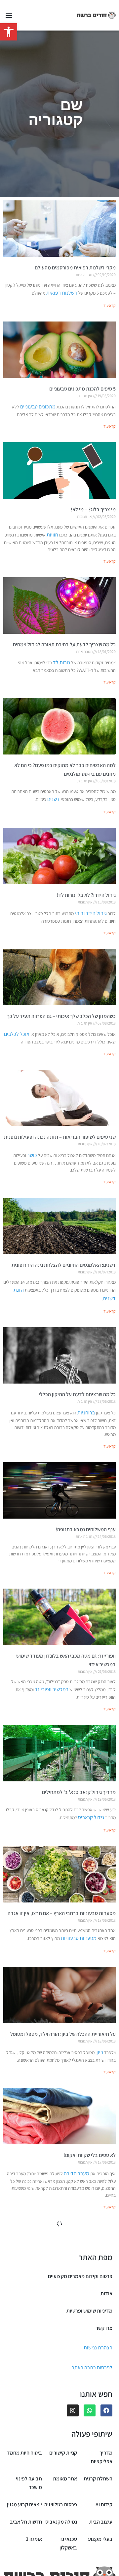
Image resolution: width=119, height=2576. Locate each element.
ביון (100, 2052)
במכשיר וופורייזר (52, 1689)
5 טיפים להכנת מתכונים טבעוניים (82, 389)
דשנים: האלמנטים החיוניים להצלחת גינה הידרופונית (64, 1265)
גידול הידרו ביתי (91, 913)
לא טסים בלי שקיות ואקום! (90, 2155)
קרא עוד (110, 305)
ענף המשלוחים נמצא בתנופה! (86, 1529)
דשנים (54, 799)
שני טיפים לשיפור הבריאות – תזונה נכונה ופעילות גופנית (60, 1137)
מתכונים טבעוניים (38, 407)
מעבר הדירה (77, 2173)
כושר (32, 1155)
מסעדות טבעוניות (79, 1938)
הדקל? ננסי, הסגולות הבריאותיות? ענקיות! (73, 2555)
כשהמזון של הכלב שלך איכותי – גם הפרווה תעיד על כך (61, 1016)
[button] (9, 32)
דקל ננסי (97, 2573)
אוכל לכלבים (17, 1034)
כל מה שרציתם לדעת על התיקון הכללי (77, 1394)
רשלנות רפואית (62, 293)
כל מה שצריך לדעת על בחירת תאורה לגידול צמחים (64, 644)
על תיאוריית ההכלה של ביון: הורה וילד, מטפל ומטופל (63, 2034)
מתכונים (107, 2324)
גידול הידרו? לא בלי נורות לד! (86, 895)
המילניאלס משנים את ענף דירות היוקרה (76, 2427)
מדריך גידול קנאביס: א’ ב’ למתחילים (79, 1792)
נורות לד (61, 662)
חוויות (52, 535)
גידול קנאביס (91, 1817)
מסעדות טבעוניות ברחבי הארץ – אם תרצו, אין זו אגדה (62, 1913)
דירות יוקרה (65, 2445)
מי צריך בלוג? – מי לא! (93, 509)
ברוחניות (86, 1413)
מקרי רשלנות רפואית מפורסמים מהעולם (75, 268)
